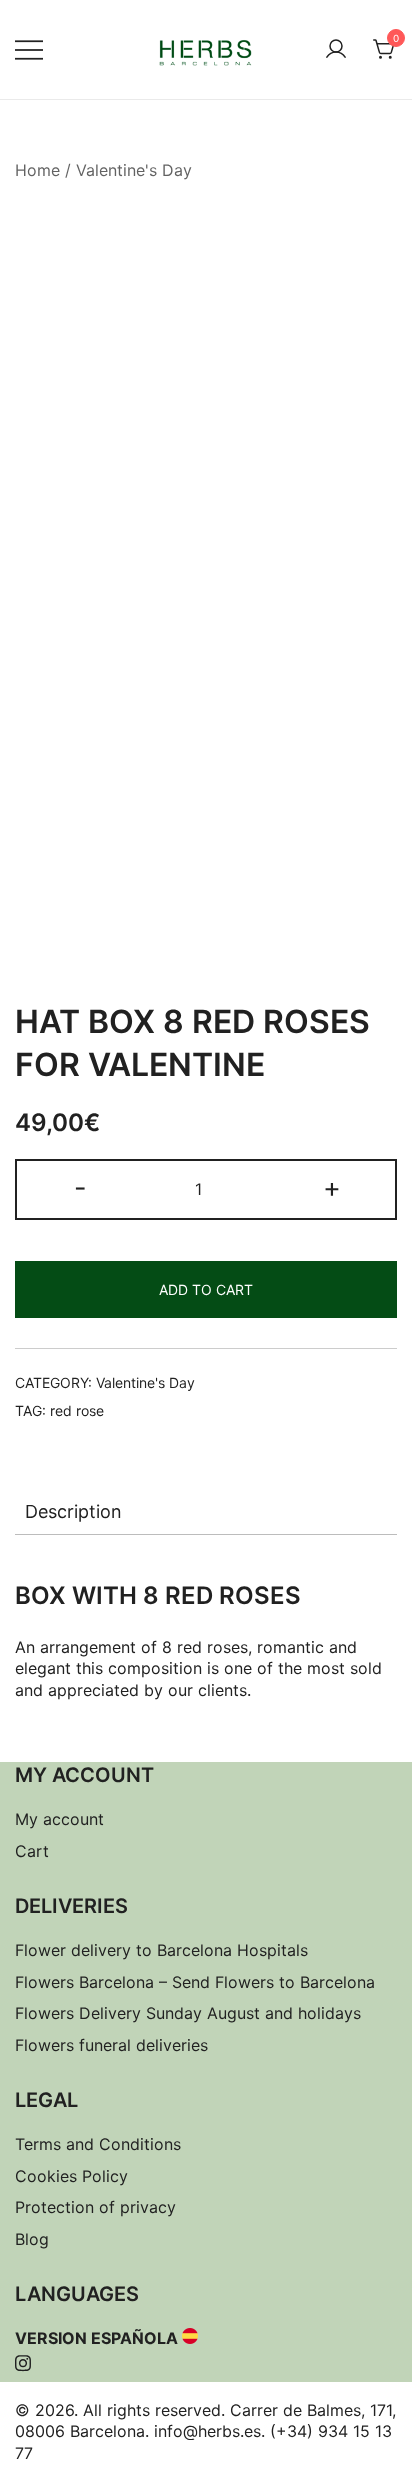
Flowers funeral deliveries (111, 2045)
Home (37, 170)
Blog (32, 2239)
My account (59, 1819)
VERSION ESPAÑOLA (96, 2338)
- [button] (80, 1187)
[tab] (206, 1512)
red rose (77, 1410)
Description (73, 1511)
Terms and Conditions (98, 2144)
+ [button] (332, 1187)
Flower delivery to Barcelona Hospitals (161, 1950)
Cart (32, 1851)
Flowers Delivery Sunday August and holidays (188, 2013)
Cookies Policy (71, 2176)
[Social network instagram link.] (23, 2360)
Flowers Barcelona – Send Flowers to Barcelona (195, 1982)
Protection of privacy (95, 2207)
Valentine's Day (134, 170)
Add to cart (206, 1289)
